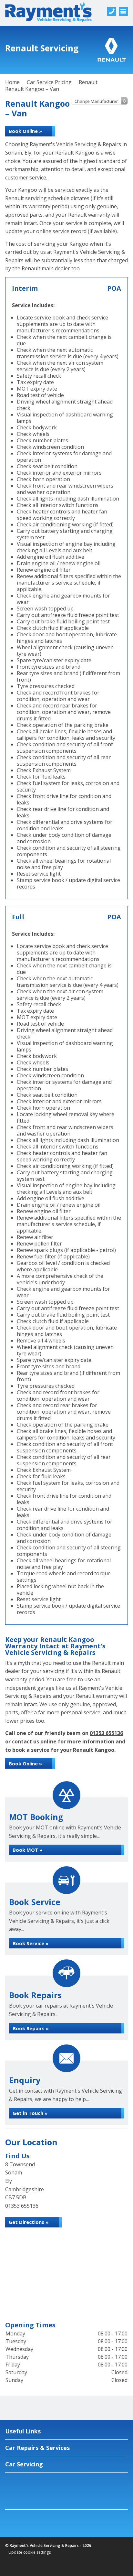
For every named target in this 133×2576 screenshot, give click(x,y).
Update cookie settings (30, 2552)
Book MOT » (27, 1850)
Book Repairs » (31, 2028)
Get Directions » (29, 2222)
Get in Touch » (30, 2113)
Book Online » (25, 131)
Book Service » (31, 1943)
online (48, 1741)
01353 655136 (106, 1733)
